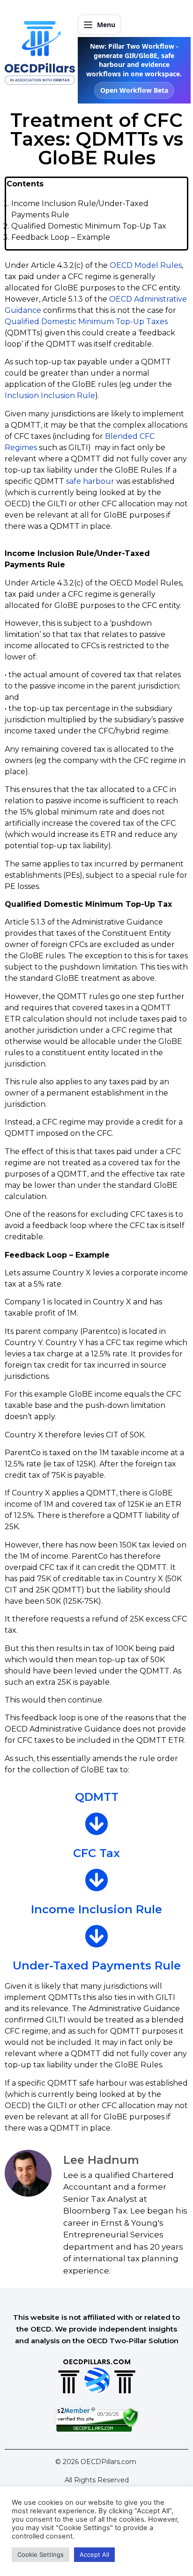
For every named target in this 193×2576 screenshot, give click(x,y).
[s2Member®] (96, 2429)
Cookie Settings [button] (41, 2554)
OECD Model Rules (146, 265)
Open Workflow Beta (134, 90)
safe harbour (90, 481)
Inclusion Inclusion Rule (50, 396)
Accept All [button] (94, 2554)
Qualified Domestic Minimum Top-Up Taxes (86, 322)
